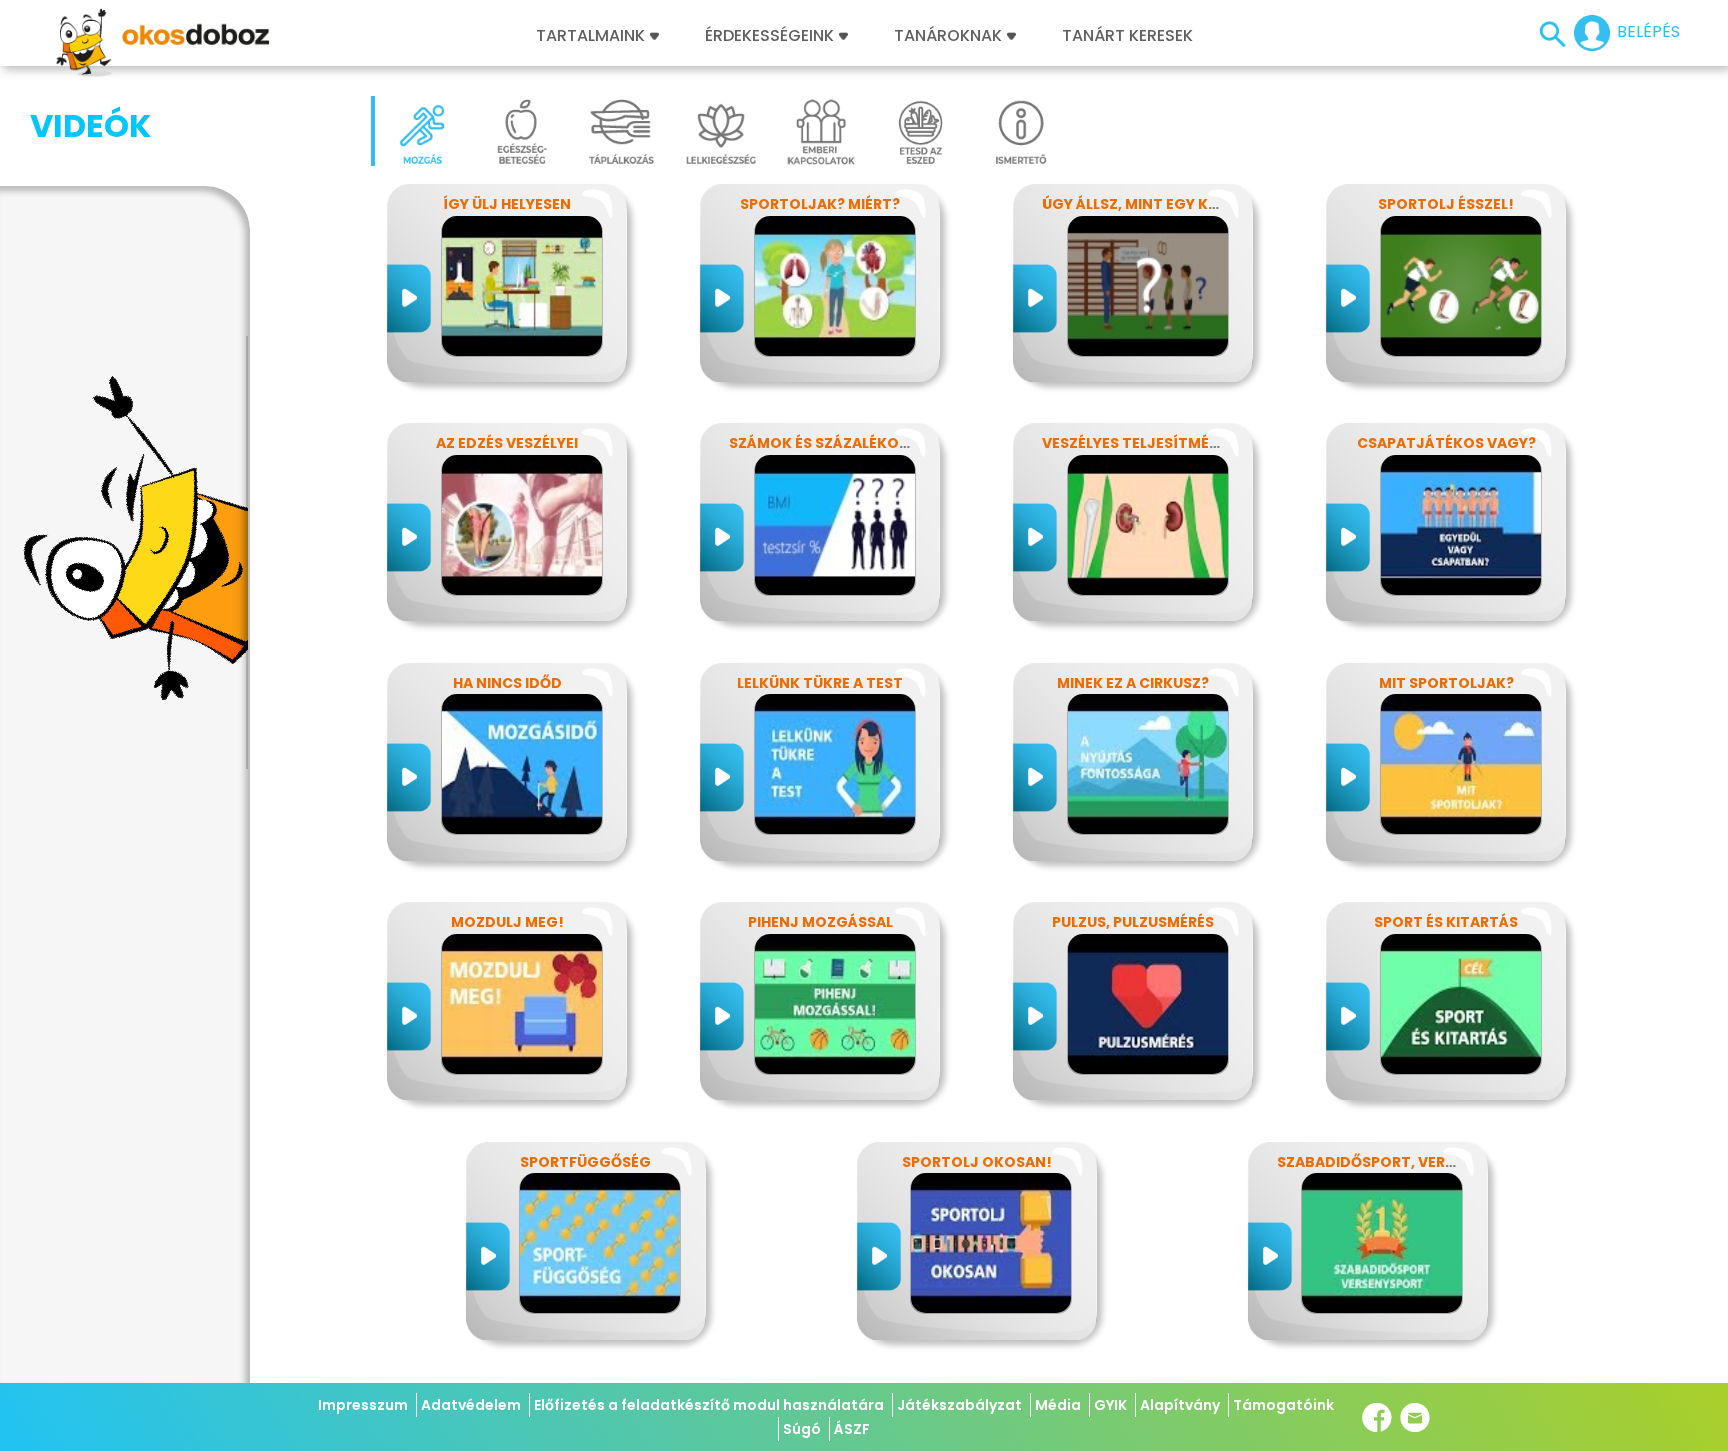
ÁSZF (852, 1429)
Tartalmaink (590, 36)
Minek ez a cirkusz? (1133, 683)
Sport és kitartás (1446, 922)
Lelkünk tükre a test (820, 683)
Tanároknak (948, 36)
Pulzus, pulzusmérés (1133, 922)
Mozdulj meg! (507, 922)
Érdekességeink (771, 36)
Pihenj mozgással (820, 922)
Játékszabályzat (959, 1405)
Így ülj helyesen (507, 204)
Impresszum (363, 1405)
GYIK (1110, 1405)
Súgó (802, 1429)
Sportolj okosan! (977, 1162)
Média (1058, 1405)
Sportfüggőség (585, 1162)
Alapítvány (1180, 1405)
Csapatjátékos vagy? (1446, 443)
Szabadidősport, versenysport (1404, 1162)
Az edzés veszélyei (507, 443)
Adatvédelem (471, 1405)
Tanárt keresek (1127, 36)
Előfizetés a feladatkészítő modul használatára (709, 1405)
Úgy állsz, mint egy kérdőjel (1156, 204)
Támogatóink (1283, 1405)
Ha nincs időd (507, 683)
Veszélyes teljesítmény (1135, 443)
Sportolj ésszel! (1446, 204)
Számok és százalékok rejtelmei (858, 443)
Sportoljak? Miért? (820, 204)
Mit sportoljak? (1446, 683)
